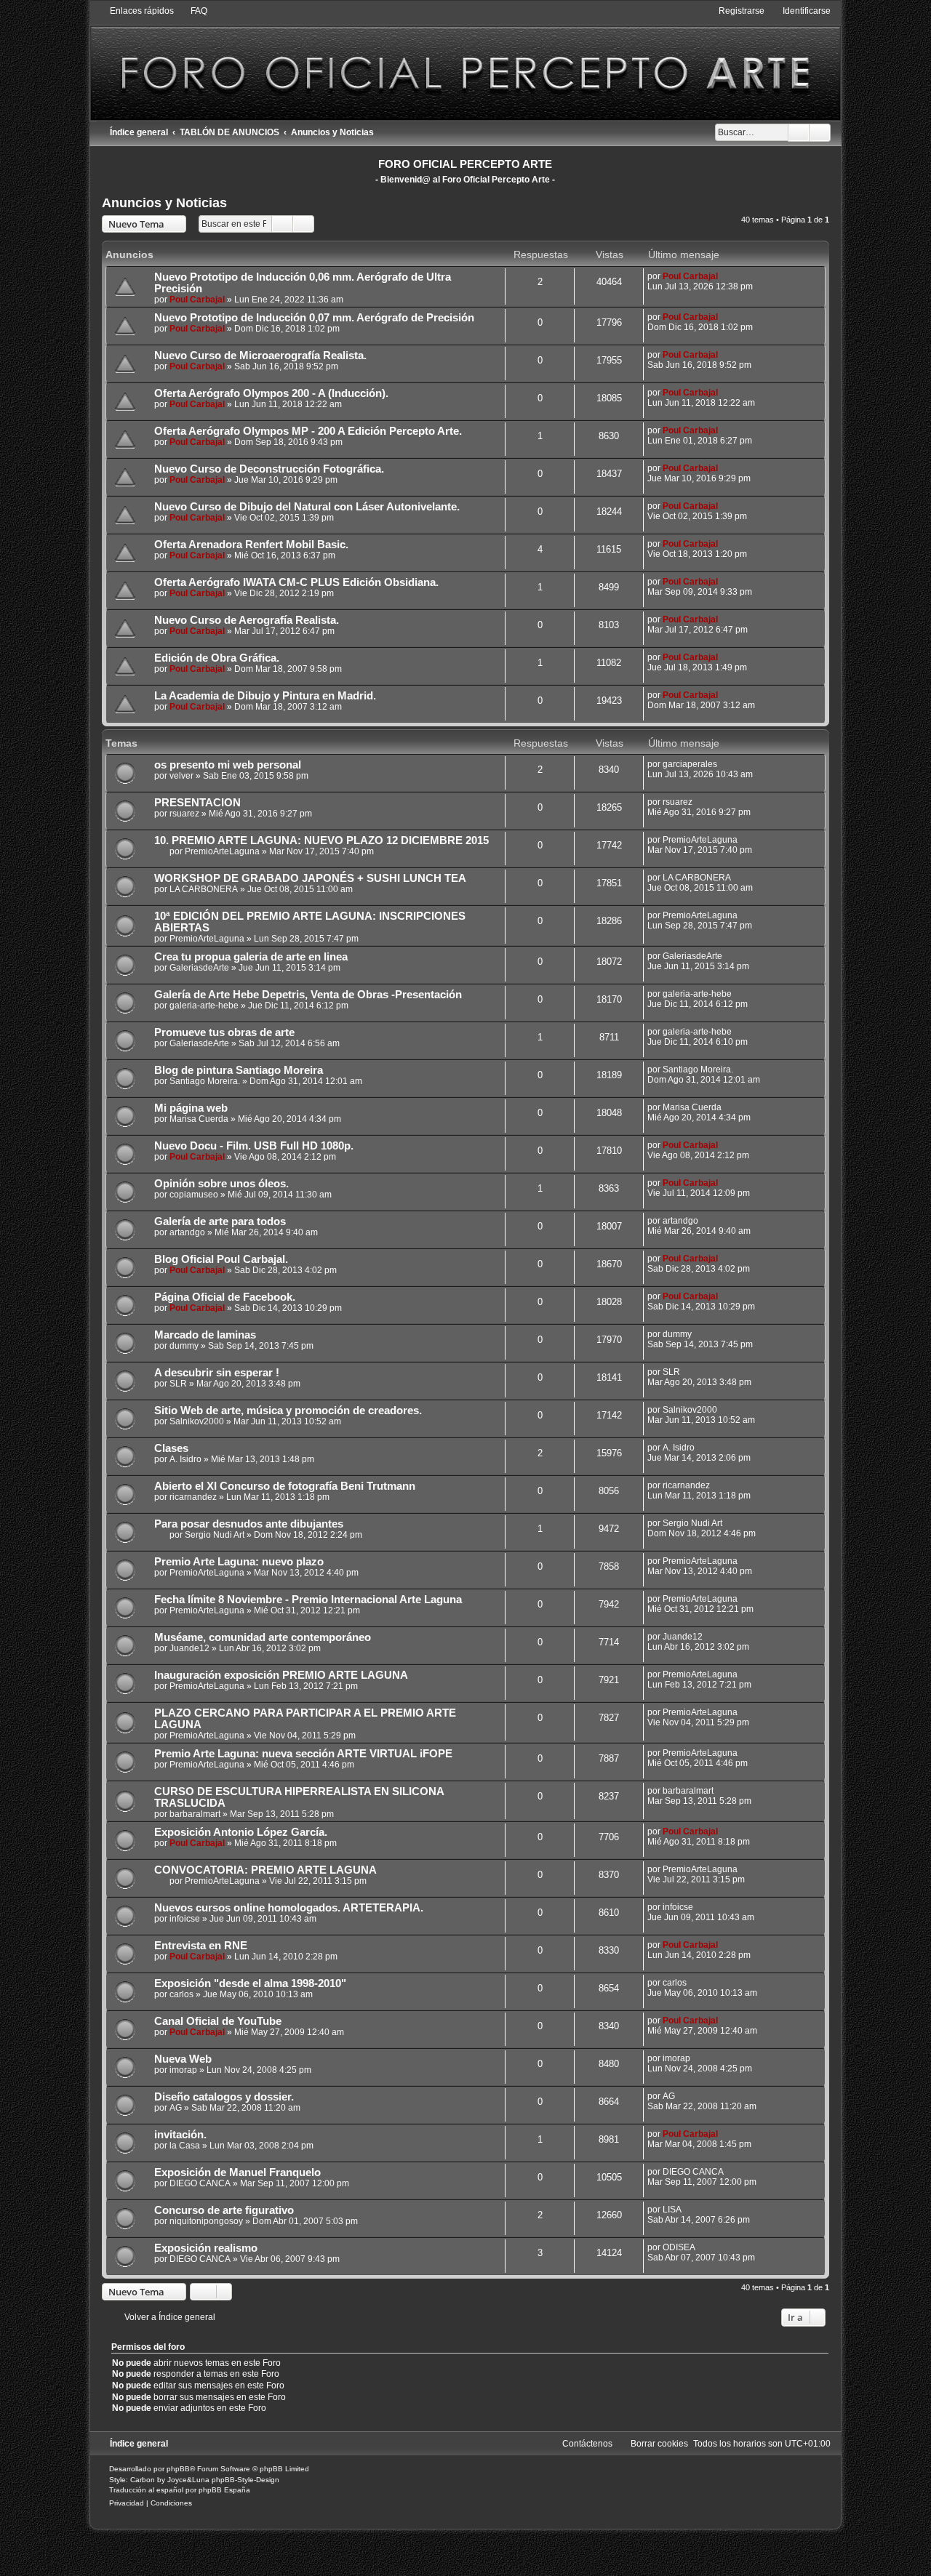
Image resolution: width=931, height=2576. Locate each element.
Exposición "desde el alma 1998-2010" (250, 1983)
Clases (171, 1448)
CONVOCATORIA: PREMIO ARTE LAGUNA (265, 1870)
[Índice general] (466, 63)
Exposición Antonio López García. (241, 1832)
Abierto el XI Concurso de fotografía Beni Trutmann (285, 1486)
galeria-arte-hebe (204, 1006)
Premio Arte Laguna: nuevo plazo (239, 1562)
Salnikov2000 (197, 1421)
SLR (178, 1384)
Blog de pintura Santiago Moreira (239, 1070)
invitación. (180, 2135)
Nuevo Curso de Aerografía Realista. (247, 620)
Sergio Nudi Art (215, 1535)
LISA (672, 2210)
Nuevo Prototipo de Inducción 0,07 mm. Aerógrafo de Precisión (314, 318)
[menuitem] (192, 11)
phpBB (178, 2469)
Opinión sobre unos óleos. (221, 1184)
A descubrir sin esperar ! (217, 1373)
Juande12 (189, 1648)
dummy (184, 1346)
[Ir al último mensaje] (725, 276)
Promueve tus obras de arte (224, 1032)
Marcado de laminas (205, 1335)
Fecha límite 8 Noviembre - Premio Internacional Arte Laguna (308, 1600)
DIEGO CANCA (200, 2183)
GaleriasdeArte (199, 968)
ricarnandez (193, 1497)
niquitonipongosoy (206, 2221)
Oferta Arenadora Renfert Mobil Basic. (251, 545)
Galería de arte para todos (220, 1221)
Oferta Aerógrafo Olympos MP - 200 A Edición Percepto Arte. (308, 431)
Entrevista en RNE (201, 1946)
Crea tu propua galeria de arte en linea (251, 957)
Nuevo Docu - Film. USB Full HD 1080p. (254, 1146)
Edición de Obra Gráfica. (217, 658)
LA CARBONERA (204, 889)
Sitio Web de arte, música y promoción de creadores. (288, 1411)
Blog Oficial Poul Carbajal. (221, 1259)
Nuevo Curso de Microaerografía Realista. (260, 356)
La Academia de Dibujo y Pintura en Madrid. (265, 696)
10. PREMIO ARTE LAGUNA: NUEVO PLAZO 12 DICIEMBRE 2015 (321, 840)
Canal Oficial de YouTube (218, 2021)
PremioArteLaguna (222, 851)
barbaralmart (195, 1814)
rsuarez (184, 814)
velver (181, 776)
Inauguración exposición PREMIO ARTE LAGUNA (281, 1675)
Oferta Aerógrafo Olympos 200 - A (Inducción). (271, 393)
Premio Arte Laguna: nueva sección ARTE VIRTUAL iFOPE (303, 1754)
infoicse (185, 1919)
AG (176, 2108)
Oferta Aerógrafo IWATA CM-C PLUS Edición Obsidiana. (296, 582)
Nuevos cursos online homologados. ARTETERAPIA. (289, 1908)
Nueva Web (183, 2059)
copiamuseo (194, 1195)
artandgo (187, 1232)
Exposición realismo (206, 2248)
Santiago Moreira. (205, 1081)
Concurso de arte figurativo (224, 2210)
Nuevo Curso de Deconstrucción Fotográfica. (269, 469)
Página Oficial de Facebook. (225, 1297)
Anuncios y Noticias (164, 203)
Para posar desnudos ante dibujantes (249, 1524)
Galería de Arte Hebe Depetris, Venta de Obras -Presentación (308, 995)
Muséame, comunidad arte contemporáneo (263, 1637)
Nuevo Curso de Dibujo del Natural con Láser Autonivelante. (307, 507)
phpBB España (224, 2490)
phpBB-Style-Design (245, 2480)
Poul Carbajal (197, 300)
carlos (181, 1994)
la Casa (185, 2146)
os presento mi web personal (228, 765)
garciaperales (690, 764)
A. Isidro (185, 1459)
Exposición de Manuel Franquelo (237, 2172)
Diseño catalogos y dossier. (224, 2097)
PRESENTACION (197, 803)
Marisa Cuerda (199, 1119)
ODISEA (679, 2247)
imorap (183, 2070)
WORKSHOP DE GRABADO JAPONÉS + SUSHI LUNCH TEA (310, 878)
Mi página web (191, 1108)
